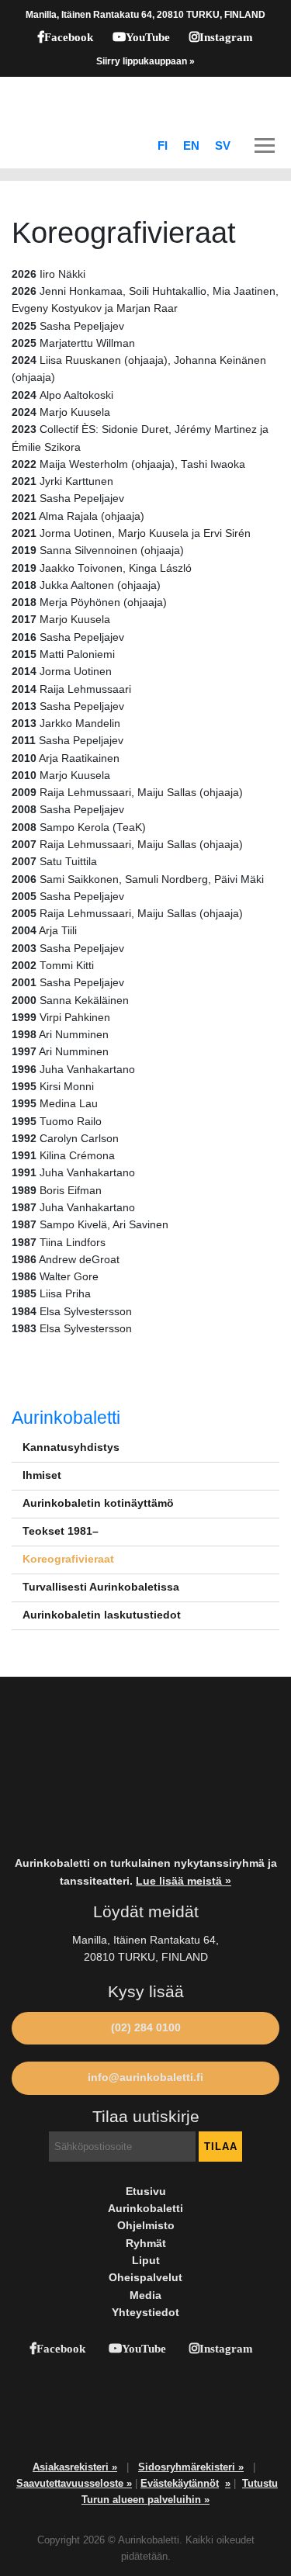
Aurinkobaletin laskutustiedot (102, 1615)
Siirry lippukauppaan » (145, 61)
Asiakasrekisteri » (75, 2467)
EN (191, 146)
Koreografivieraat (68, 1559)
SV (223, 146)
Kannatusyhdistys (71, 1447)
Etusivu (146, 2192)
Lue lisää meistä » (184, 1881)
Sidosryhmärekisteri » (191, 2467)
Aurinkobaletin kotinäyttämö (98, 1503)
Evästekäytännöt (180, 2483)
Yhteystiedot (145, 2313)
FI (163, 146)
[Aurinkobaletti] (145, 100)
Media (145, 2296)
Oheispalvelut (145, 2278)
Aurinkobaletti (66, 1418)
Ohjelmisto (146, 2226)
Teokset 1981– (61, 1531)
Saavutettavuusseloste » (74, 2483)
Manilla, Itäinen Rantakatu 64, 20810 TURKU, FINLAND (145, 15)
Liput (146, 2261)
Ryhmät (146, 2244)
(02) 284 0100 (146, 2028)
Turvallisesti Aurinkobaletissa (101, 1587)
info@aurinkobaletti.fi (145, 2077)
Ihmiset (42, 1475)
